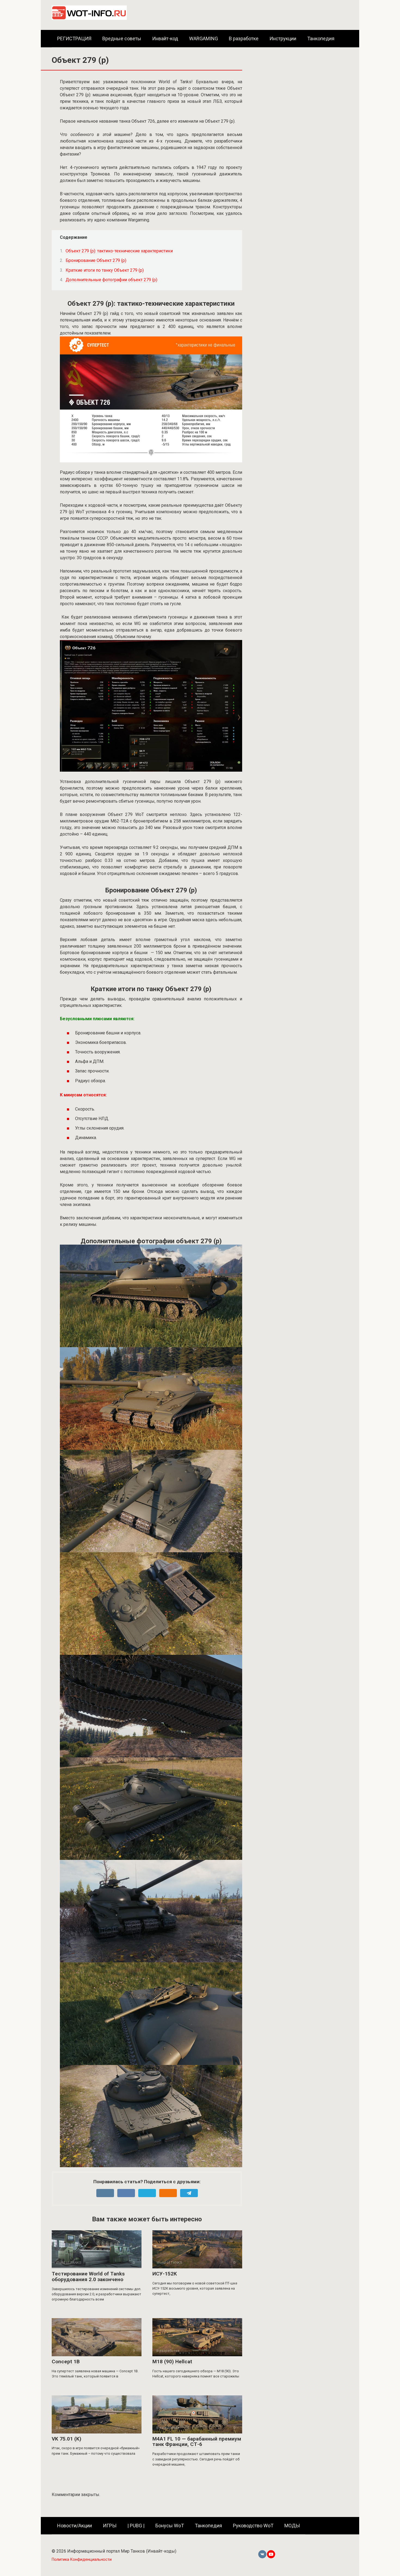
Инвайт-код (165, 38)
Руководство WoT (253, 2526)
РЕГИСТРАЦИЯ (74, 38)
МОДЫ (292, 2526)
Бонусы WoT (170, 2526)
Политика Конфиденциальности (82, 2560)
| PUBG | (136, 2526)
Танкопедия (321, 38)
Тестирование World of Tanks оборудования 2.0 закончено (88, 2277)
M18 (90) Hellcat (172, 2362)
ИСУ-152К (165, 2274)
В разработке (244, 38)
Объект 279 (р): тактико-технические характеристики (119, 251)
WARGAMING (204, 38)
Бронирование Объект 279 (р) (96, 260)
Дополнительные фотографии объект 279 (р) (111, 280)
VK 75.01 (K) (67, 2439)
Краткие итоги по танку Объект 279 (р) (105, 270)
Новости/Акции (75, 2526)
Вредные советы (122, 38)
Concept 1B (66, 2362)
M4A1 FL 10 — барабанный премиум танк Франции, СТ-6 (197, 2442)
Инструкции (283, 38)
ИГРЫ (110, 2526)
